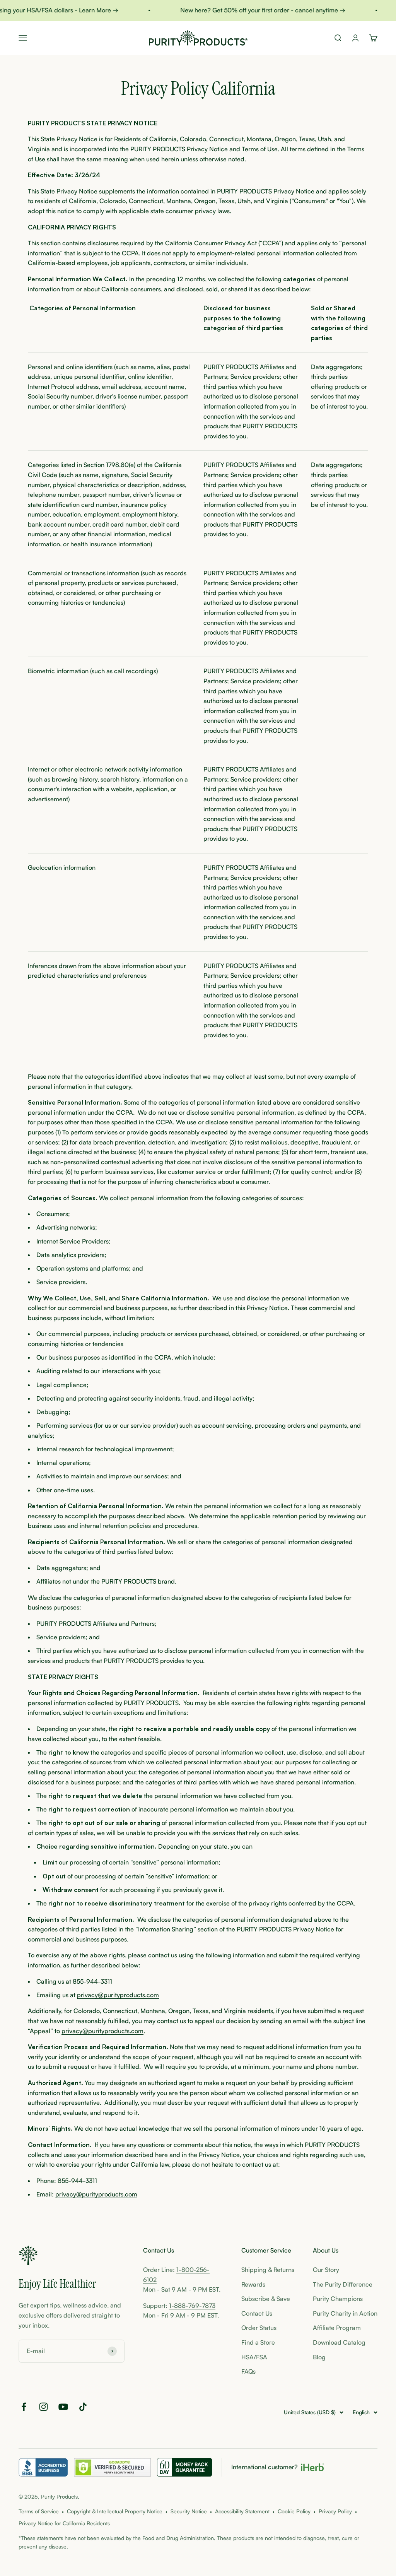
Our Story (326, 2270)
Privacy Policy (335, 2511)
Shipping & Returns (268, 2270)
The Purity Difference (343, 2284)
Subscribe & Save (266, 2299)
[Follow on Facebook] (24, 2407)
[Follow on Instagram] (44, 2407)
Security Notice (189, 2511)
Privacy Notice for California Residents (64, 2523)
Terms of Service (39, 2511)
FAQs (248, 2371)
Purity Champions (338, 2299)
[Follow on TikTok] (83, 2407)
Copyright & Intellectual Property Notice (115, 2511)
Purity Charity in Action (345, 2313)
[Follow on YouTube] (63, 2407)
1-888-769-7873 (192, 2306)
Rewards (253, 2284)
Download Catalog (339, 2342)
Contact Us (257, 2313)
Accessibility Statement (242, 2511)
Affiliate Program (337, 2328)
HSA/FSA (254, 2357)
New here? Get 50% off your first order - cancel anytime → (249, 10)
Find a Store (258, 2342)
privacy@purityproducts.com (118, 1995)
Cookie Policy (294, 2511)
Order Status (259, 2328)
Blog (319, 2357)
